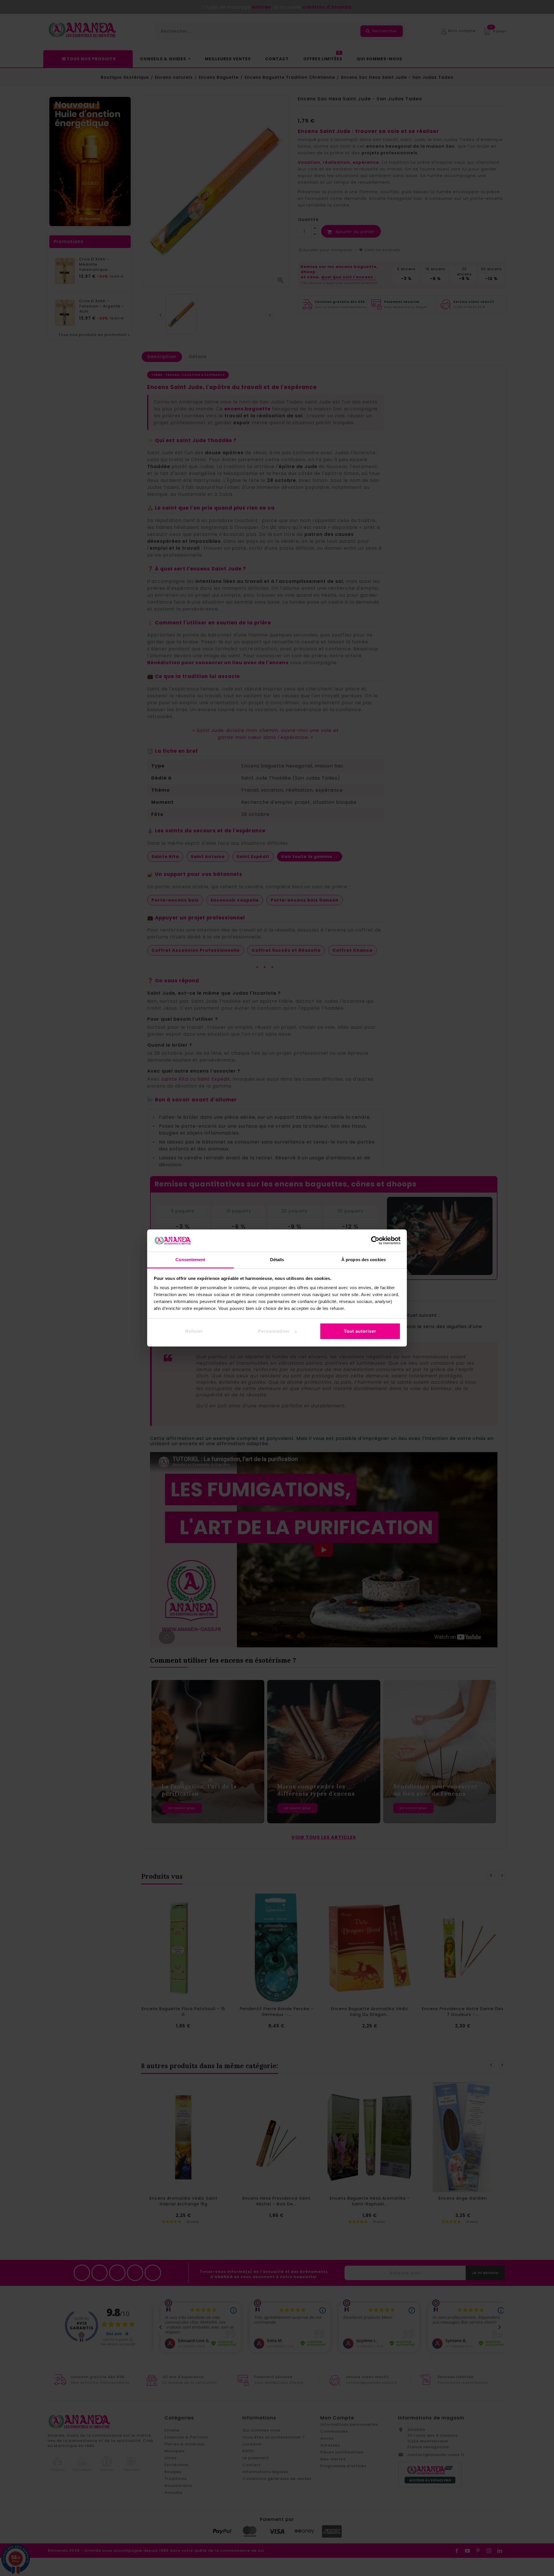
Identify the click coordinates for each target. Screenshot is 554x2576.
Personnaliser (274, 1331)
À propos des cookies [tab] (364, 1260)
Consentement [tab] (190, 1260)
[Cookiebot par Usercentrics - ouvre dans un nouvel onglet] (375, 1240)
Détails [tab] (277, 1260)
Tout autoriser (360, 1331)
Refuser (194, 1331)
